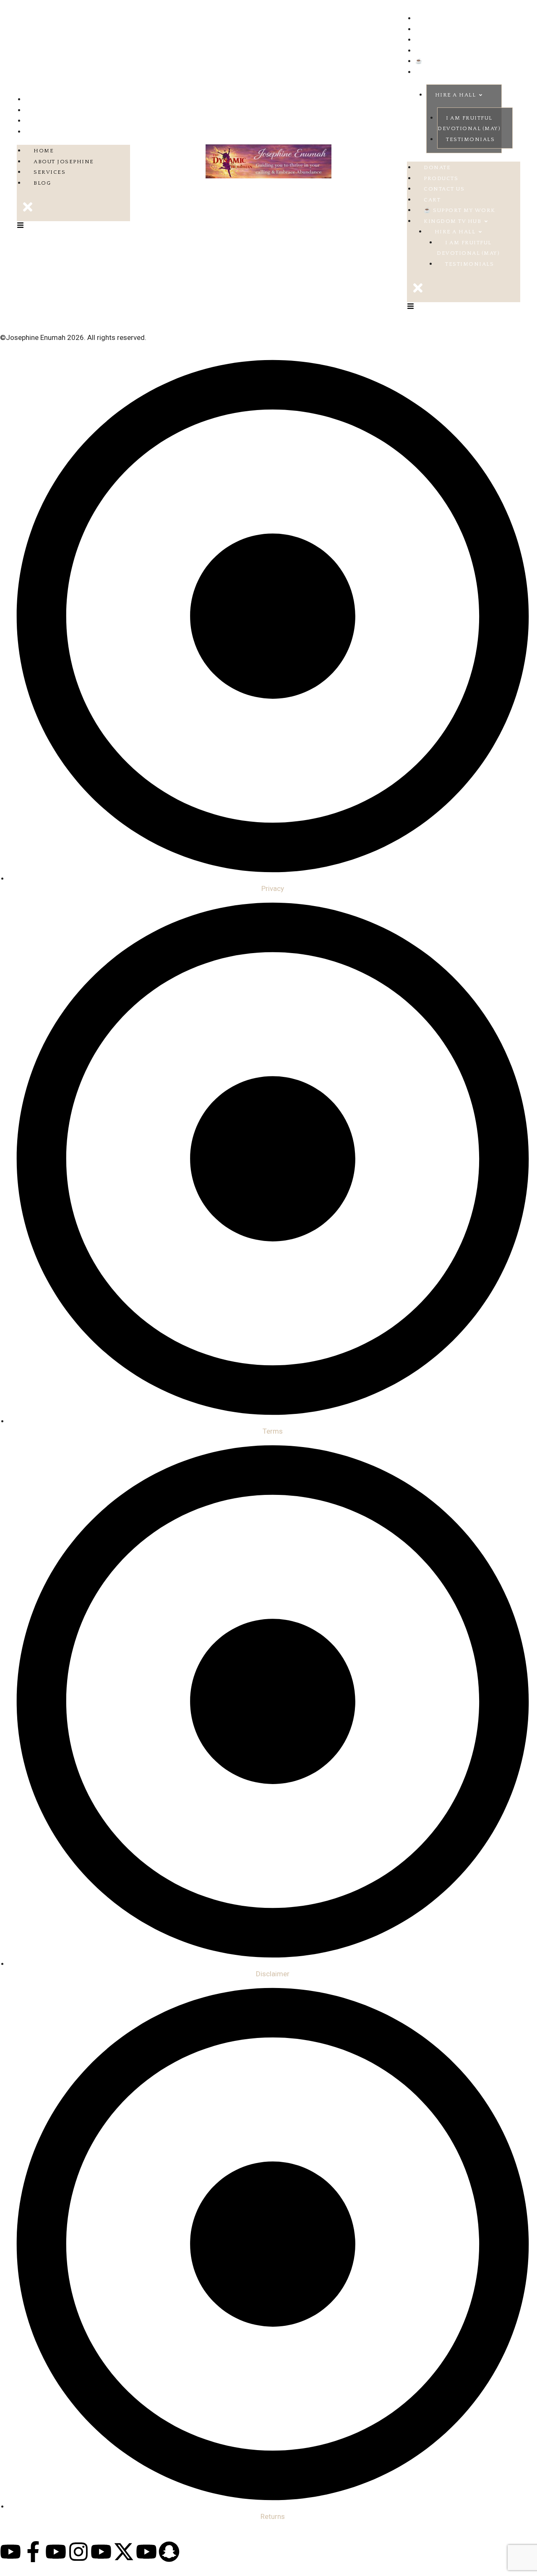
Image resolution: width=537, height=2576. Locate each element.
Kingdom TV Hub (444, 72)
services (41, 121)
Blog (34, 132)
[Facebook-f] (33, 2552)
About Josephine (55, 110)
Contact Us (436, 40)
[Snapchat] (169, 2552)
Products (433, 29)
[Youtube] (10, 2552)
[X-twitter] (124, 2552)
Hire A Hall (456, 95)
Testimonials (470, 139)
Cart (424, 51)
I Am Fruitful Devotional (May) (469, 123)
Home (35, 99)
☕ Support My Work (451, 61)
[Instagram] (78, 2552)
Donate (429, 18)
